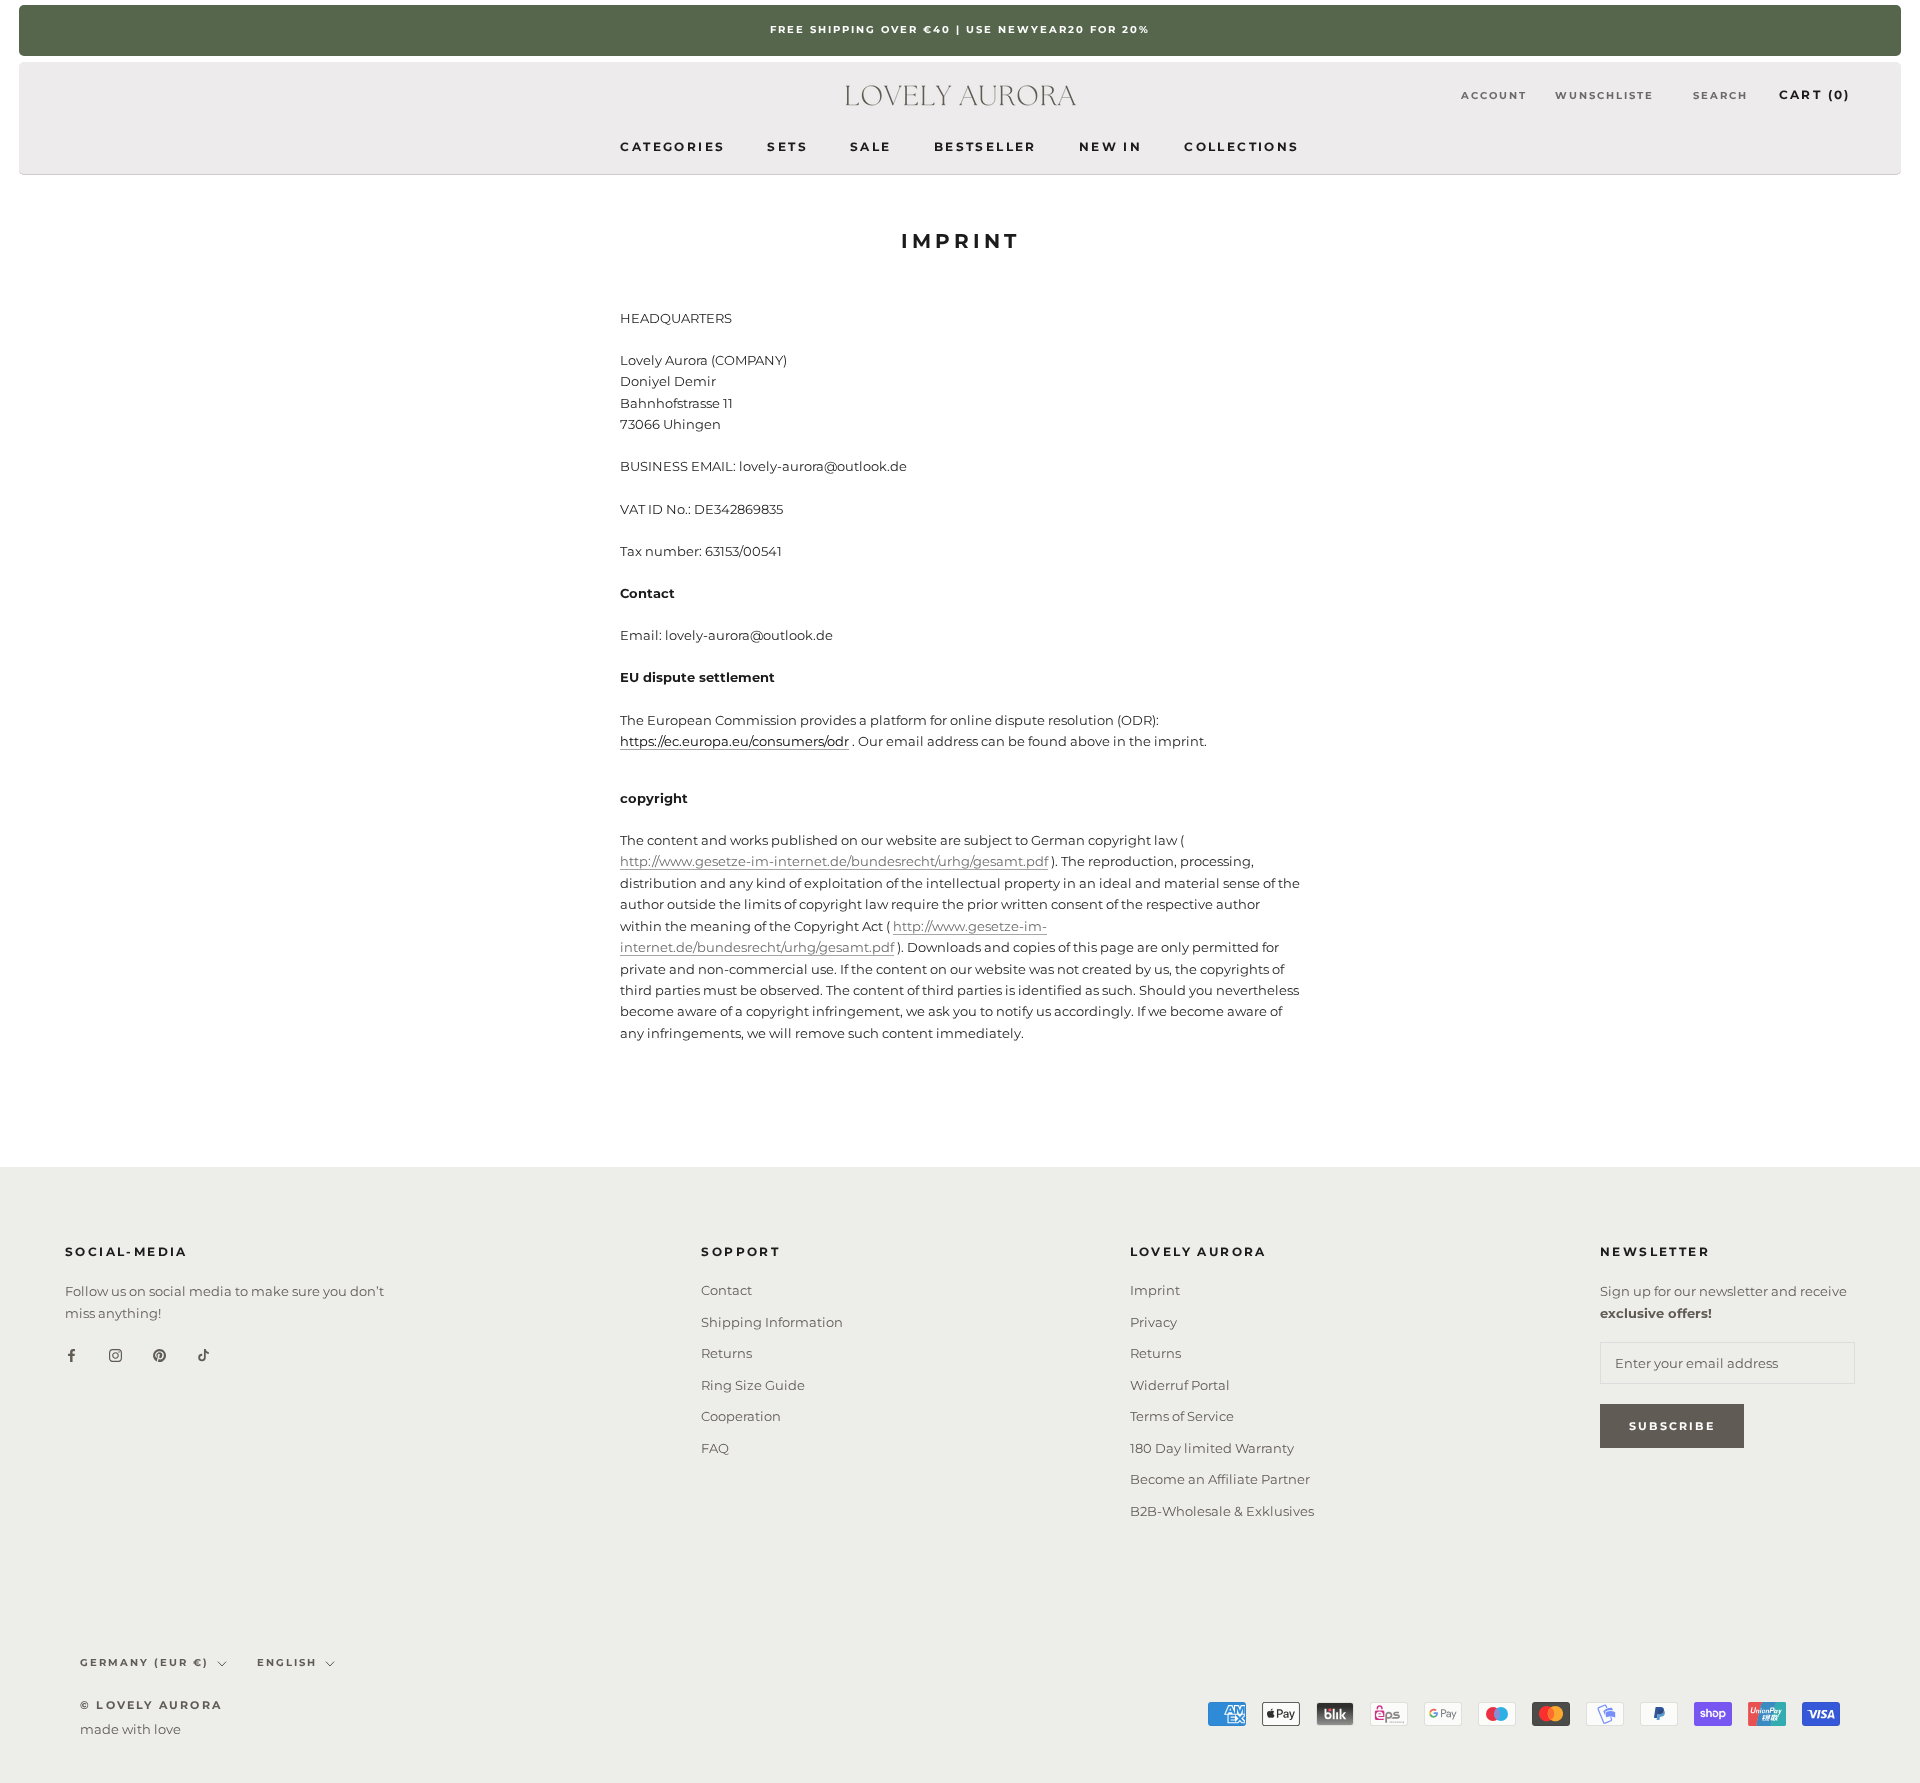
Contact (726, 1290)
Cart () (1815, 94)
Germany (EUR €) (144, 1662)
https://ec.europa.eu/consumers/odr (734, 741)
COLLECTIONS (1241, 145)
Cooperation (741, 1416)
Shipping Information (772, 1322)
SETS (787, 145)
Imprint (1155, 1290)
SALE (871, 145)
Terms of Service (1182, 1416)
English (287, 1662)
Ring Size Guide (753, 1385)
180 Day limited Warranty (1212, 1448)
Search (1720, 95)
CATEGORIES (672, 145)
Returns (726, 1353)
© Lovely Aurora (151, 1705)
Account (1494, 95)
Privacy (1153, 1322)
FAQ (715, 1448)
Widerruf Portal (1180, 1385)
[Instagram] (115, 1354)
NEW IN (1110, 145)
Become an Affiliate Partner (1220, 1479)
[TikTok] (203, 1354)
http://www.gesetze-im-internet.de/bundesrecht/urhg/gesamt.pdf (834, 861)
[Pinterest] (159, 1354)
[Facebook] (71, 1354)
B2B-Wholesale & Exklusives (1222, 1511)
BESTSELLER (985, 145)
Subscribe (1672, 1426)
